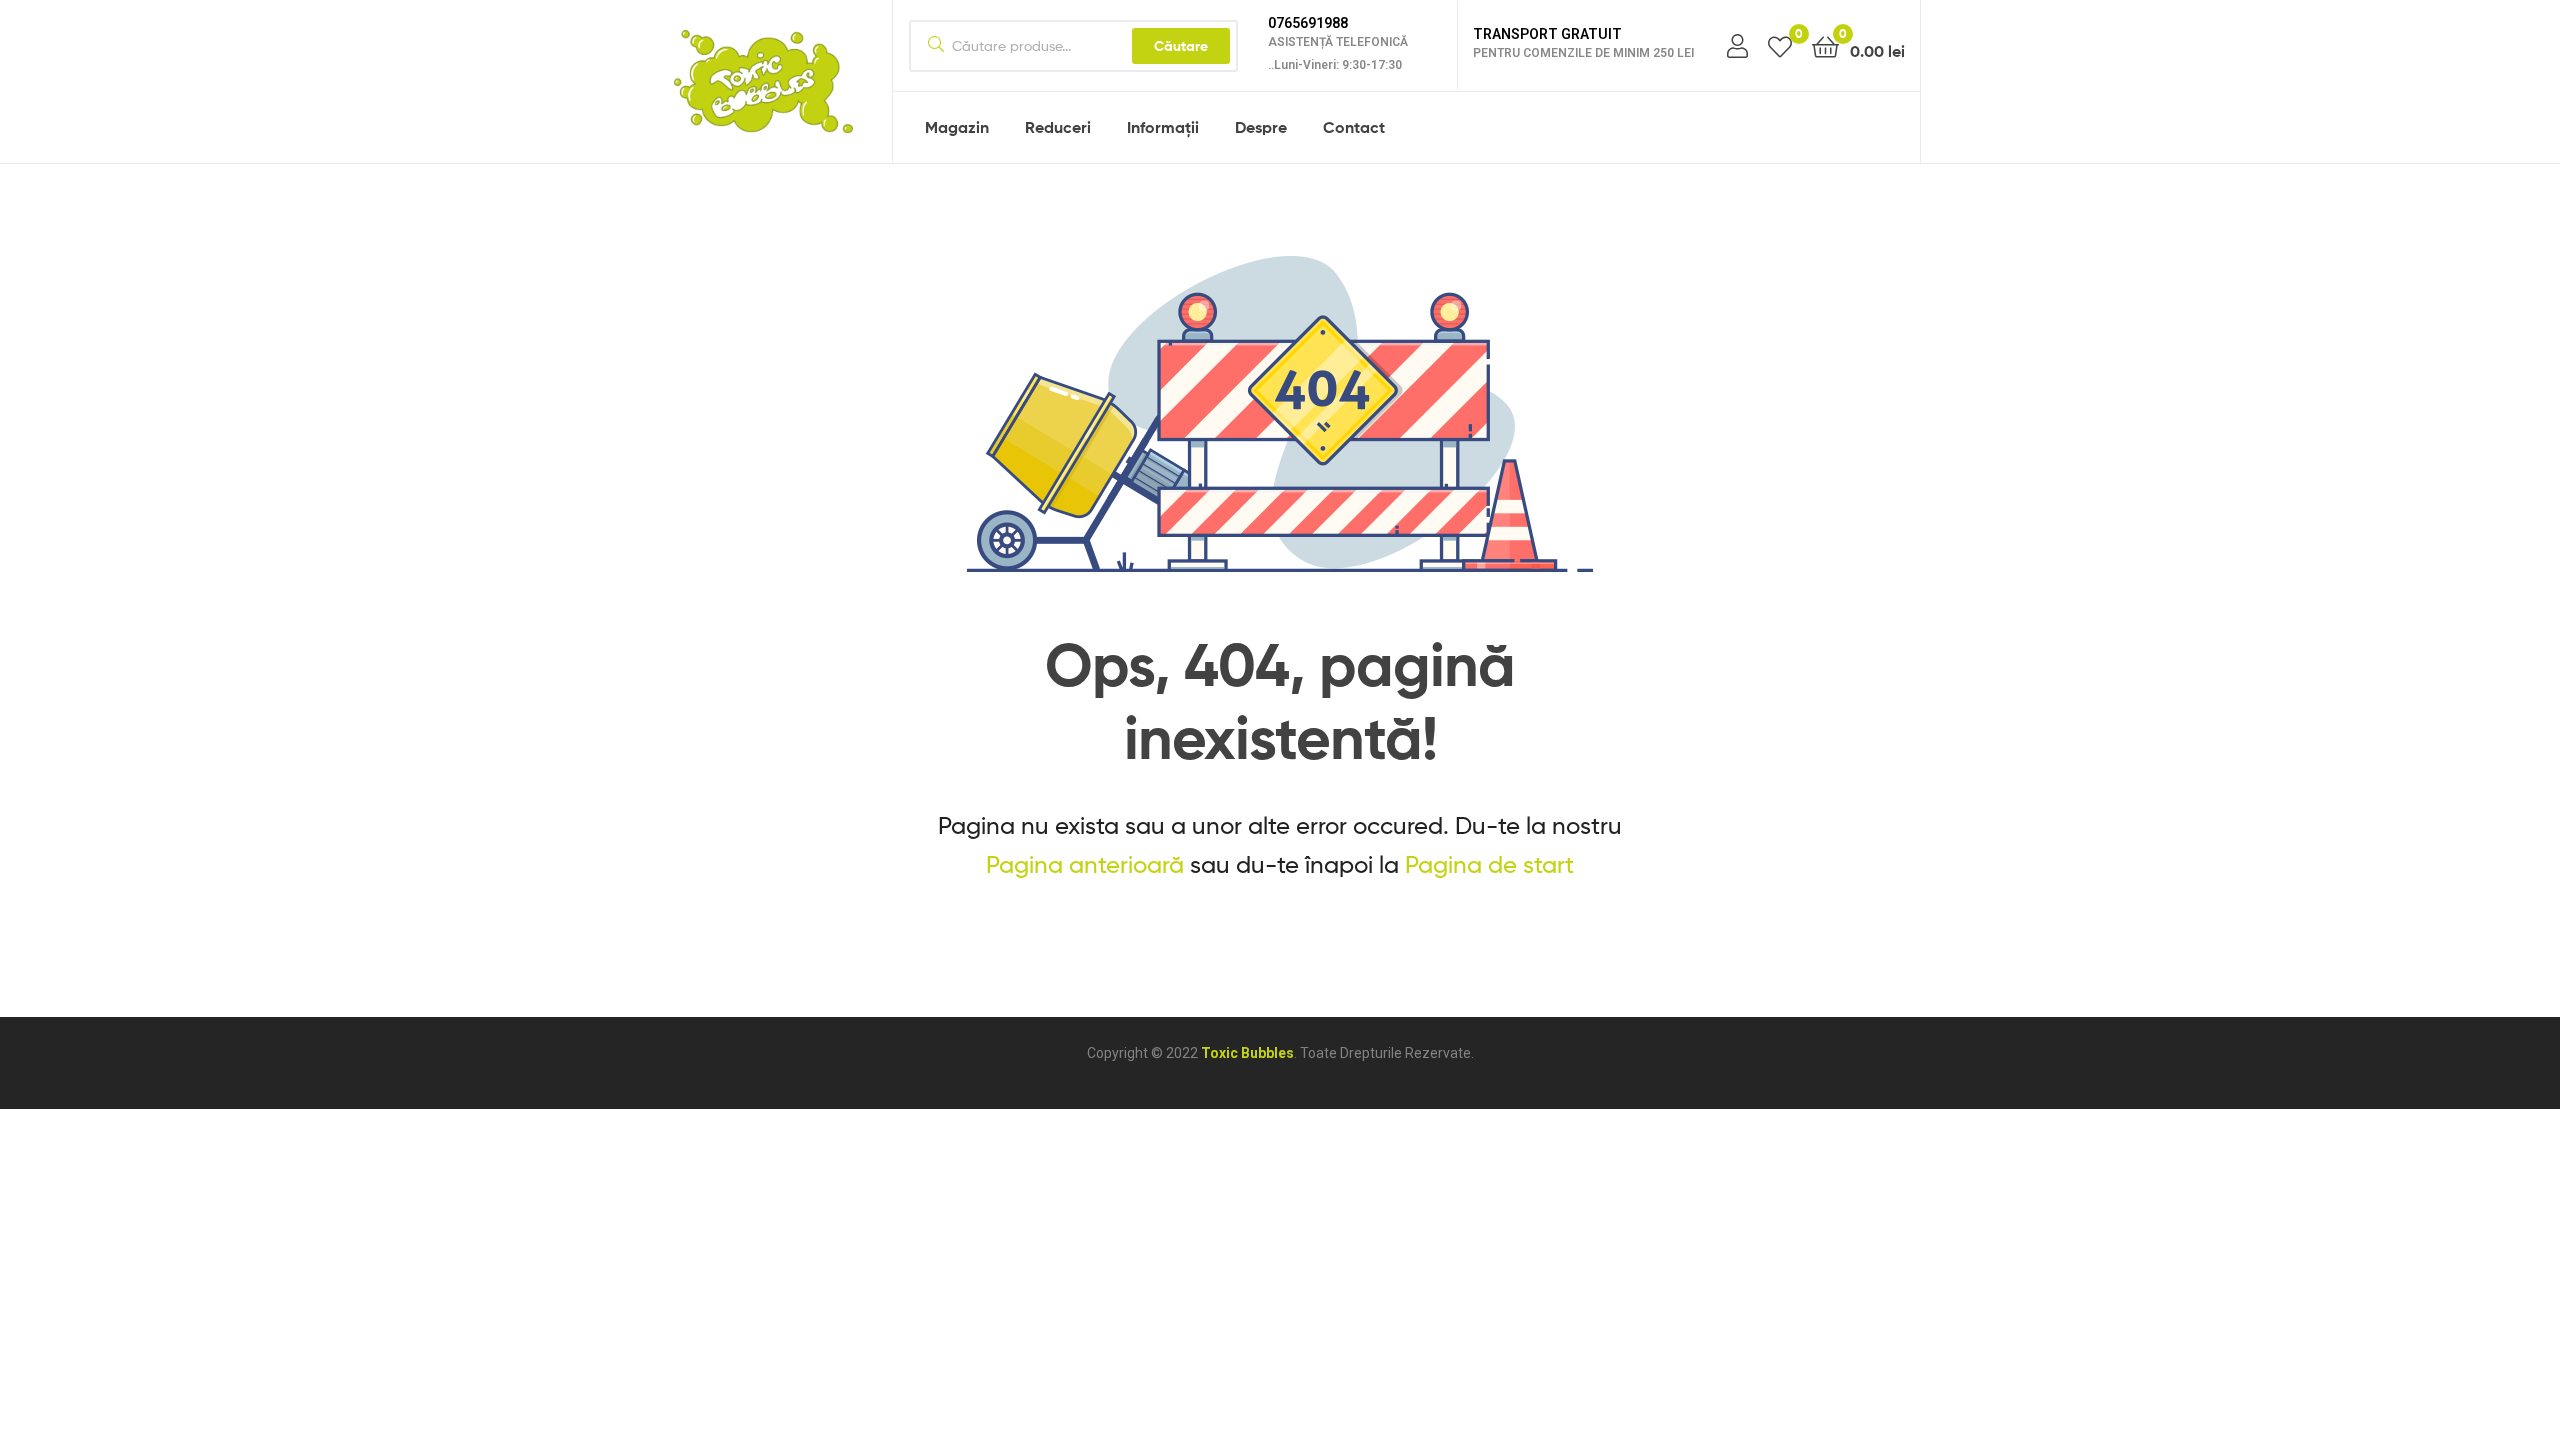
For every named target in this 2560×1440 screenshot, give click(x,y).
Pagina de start (1489, 864)
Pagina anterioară (1085, 864)
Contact (1354, 127)
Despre (1261, 127)
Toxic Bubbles (1247, 1053)
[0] (1780, 45)
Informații (1163, 127)
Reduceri (1058, 127)
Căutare (1181, 46)
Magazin (957, 127)
